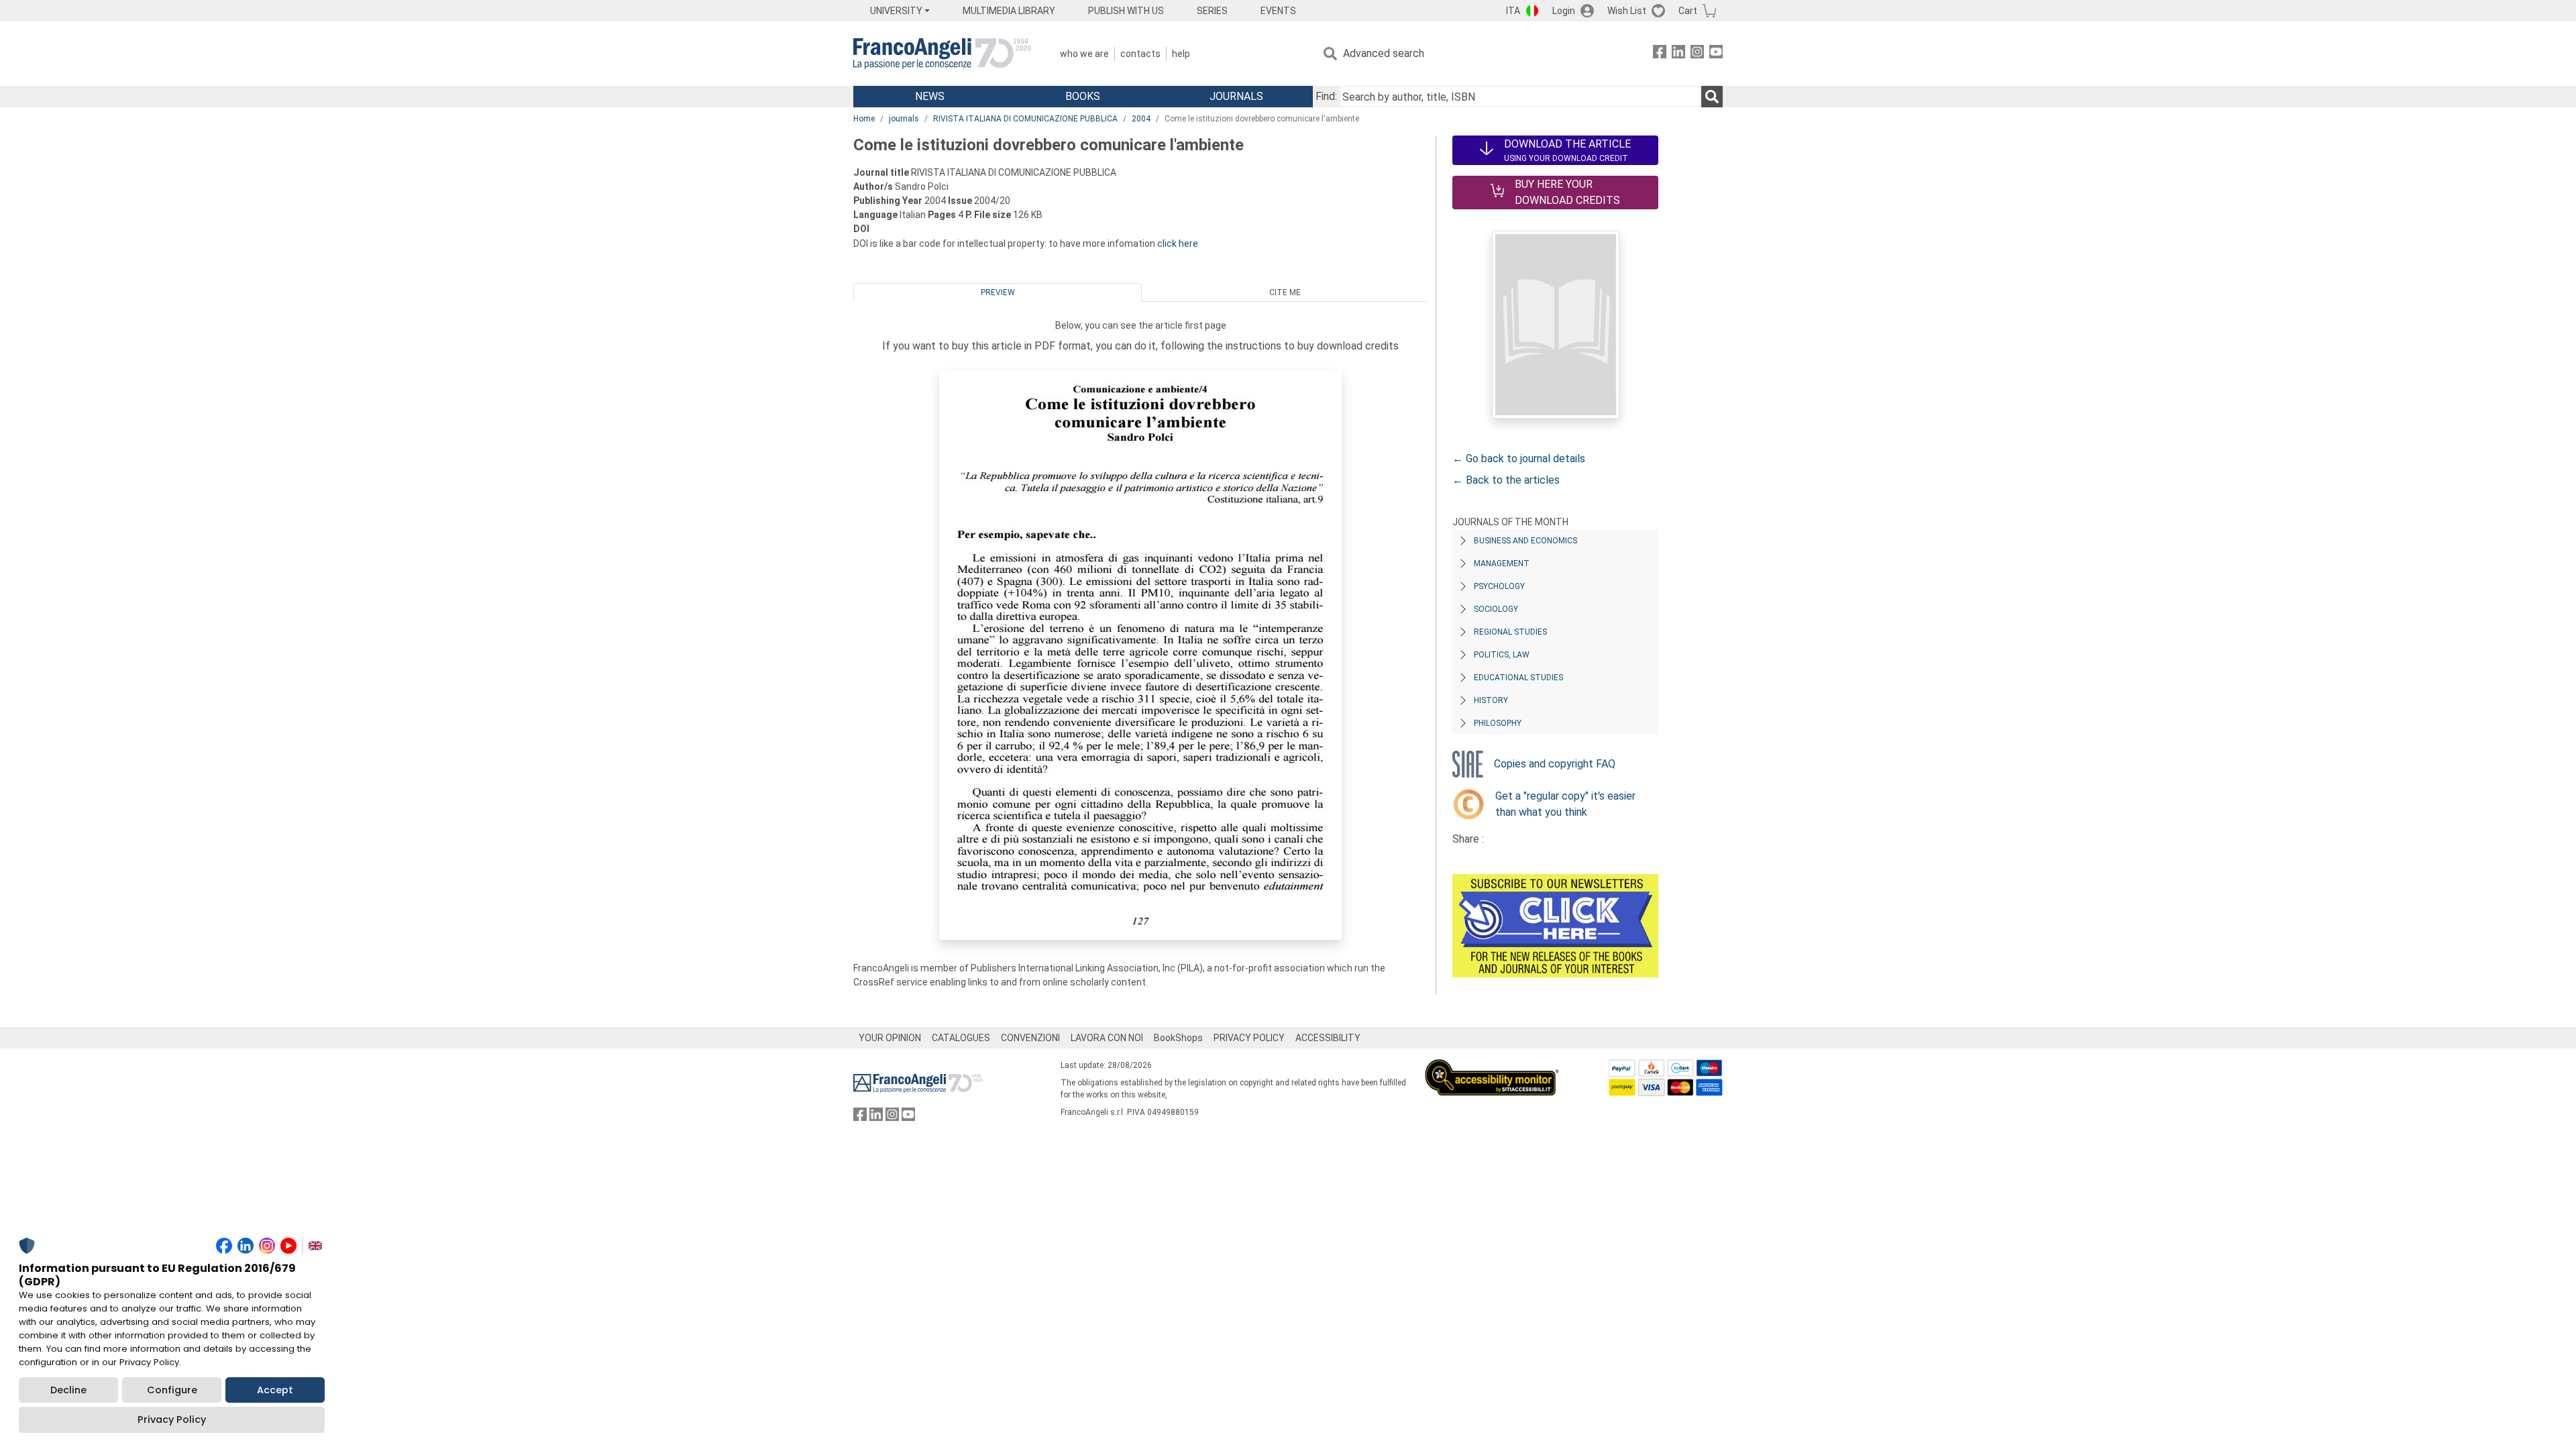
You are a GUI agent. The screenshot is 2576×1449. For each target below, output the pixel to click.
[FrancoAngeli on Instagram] (1697, 54)
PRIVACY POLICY (1249, 1038)
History (1491, 700)
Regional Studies (1510, 632)
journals (904, 119)
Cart (1688, 11)
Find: (1326, 96)
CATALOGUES (961, 1038)
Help (1181, 54)
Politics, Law (1502, 655)
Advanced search (1384, 53)
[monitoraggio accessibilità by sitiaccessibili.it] (1492, 1067)
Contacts (1140, 54)
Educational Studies (1518, 678)
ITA (1513, 11)
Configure (172, 1390)
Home (864, 119)
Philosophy (1498, 723)
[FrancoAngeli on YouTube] (1716, 54)
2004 (1141, 119)
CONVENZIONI (1030, 1038)
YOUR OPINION (890, 1038)
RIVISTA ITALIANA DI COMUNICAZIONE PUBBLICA (1025, 119)
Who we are (1084, 54)
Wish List (1627, 11)
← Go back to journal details (1519, 459)
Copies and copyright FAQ (1555, 764)
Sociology (1496, 609)
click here (1178, 244)
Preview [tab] (998, 292)
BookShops (1178, 1038)
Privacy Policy (172, 1419)
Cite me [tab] (1285, 292)
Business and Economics (1525, 541)
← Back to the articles (1506, 480)
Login (1564, 11)
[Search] (1712, 97)
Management (1502, 563)
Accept (275, 1390)
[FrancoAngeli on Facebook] (1660, 54)
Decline (68, 1390)
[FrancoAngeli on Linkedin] (1678, 54)
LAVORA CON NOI (1107, 1038)
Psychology (1499, 586)
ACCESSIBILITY (1328, 1038)
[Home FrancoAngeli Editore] (942, 54)
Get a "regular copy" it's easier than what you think (1565, 804)
